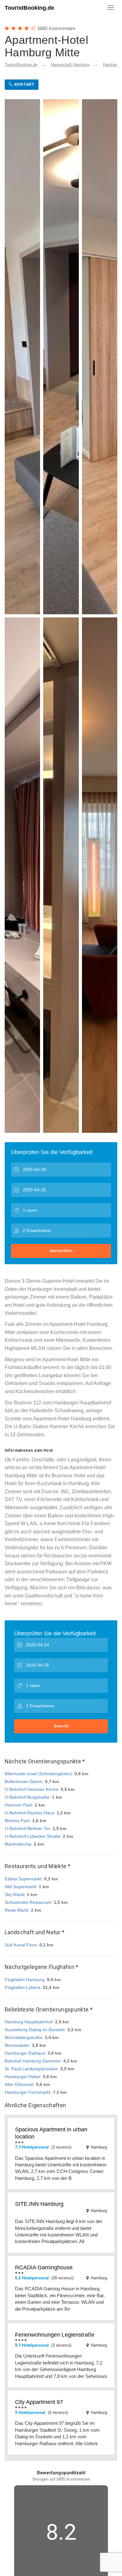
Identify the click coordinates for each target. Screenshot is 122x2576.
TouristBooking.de (29, 8)
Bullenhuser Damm (24, 1781)
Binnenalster (17, 2045)
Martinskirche (18, 1844)
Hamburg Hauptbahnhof (29, 2022)
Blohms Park (17, 1821)
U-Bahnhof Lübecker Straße (33, 1836)
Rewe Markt (17, 1910)
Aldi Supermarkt (20, 1887)
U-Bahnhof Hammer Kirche (31, 1789)
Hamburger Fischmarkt (28, 2092)
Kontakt (24, 84)
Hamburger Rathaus (25, 2053)
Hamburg (111, 65)
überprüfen (61, 1251)
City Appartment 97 (39, 2402)
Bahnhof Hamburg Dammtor (33, 2061)
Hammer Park (18, 1805)
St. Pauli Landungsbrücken (31, 2069)
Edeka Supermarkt (23, 1879)
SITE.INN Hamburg (39, 2204)
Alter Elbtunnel (19, 2084)
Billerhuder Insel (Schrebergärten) (38, 1774)
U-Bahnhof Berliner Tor (27, 1828)
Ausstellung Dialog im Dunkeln (35, 2030)
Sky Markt (15, 1894)
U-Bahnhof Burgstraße (27, 1797)
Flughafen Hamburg (25, 1980)
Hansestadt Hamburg (70, 65)
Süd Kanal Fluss (21, 1945)
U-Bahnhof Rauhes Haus (29, 1813)
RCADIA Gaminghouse (44, 2267)
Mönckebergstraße (23, 2037)
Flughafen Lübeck (23, 1987)
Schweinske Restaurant (28, 1902)
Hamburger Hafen (23, 2077)
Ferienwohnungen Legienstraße (55, 2335)
